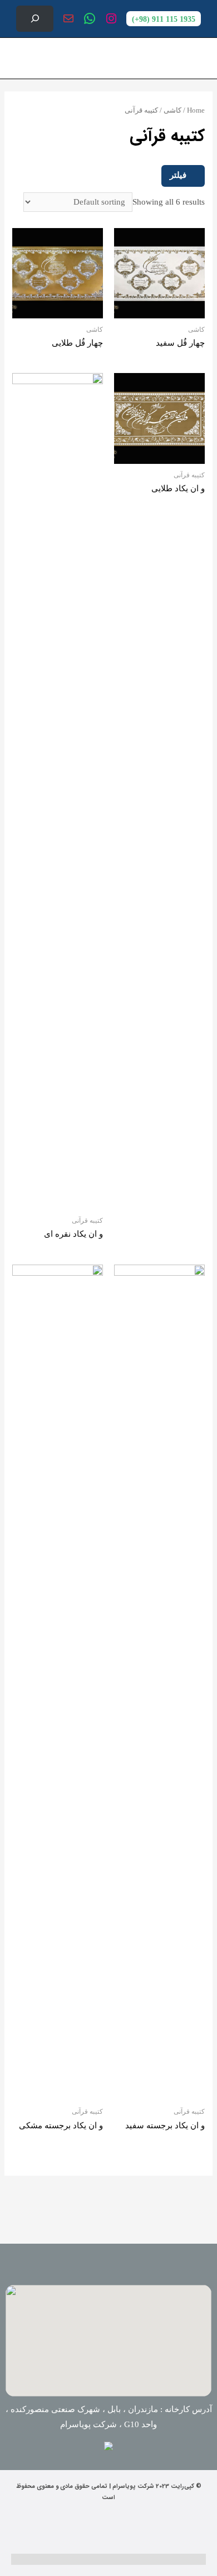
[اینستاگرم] (111, 18)
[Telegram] (50, 2529)
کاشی (172, 110)
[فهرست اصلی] (21, 58)
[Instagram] (128, 2529)
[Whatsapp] (89, 2529)
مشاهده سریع (159, 309)
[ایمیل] (68, 18)
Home (196, 110)
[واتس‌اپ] (90, 18)
